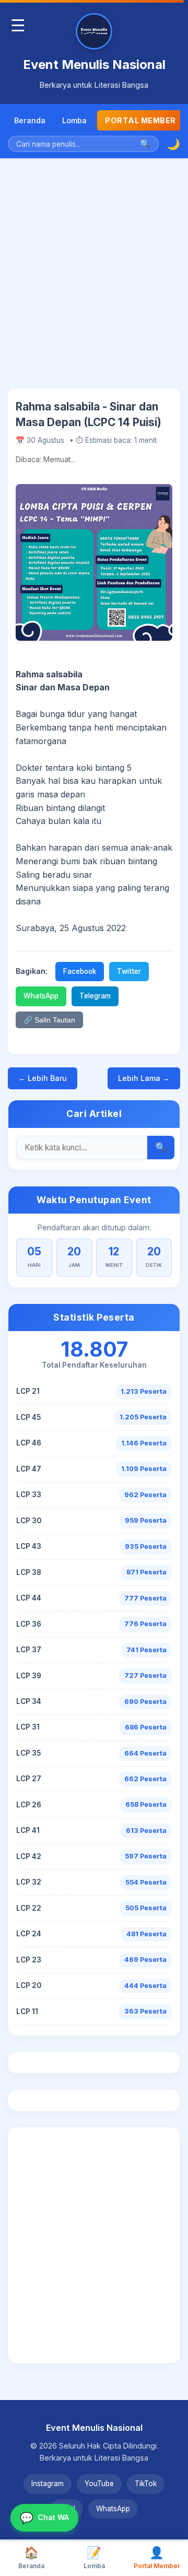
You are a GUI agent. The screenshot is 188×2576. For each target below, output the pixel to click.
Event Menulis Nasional (94, 64)
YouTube (99, 2484)
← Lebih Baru (43, 1078)
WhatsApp (41, 996)
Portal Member (140, 120)
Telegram (95, 996)
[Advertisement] (94, 281)
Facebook (80, 971)
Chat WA (44, 2518)
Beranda (30, 120)
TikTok (146, 2484)
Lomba (74, 120)
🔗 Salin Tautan (49, 1020)
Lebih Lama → (144, 1078)
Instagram (48, 2484)
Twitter (129, 971)
